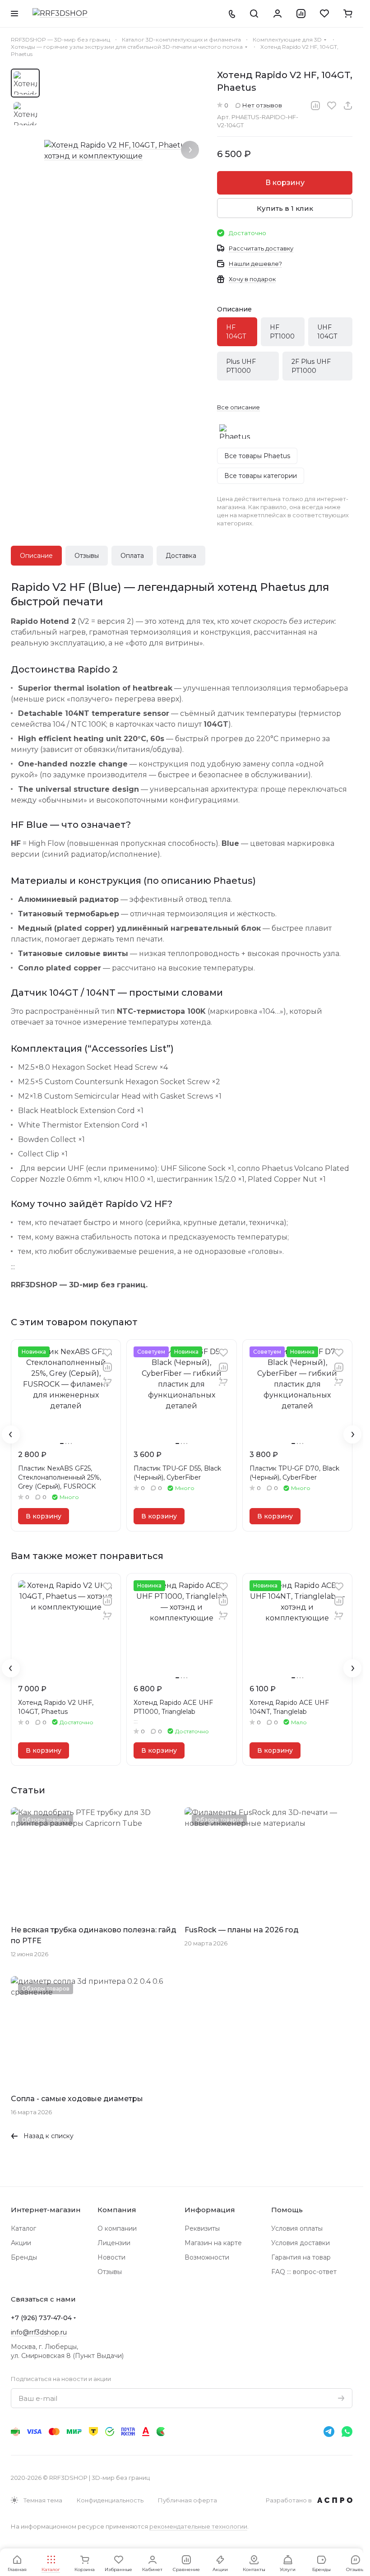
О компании (117, 2228)
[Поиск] (254, 14)
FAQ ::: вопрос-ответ (304, 2272)
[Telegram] (329, 2432)
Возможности (207, 2257)
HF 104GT (236, 332)
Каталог (23, 2228)
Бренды (24, 2257)
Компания (117, 2210)
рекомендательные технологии (198, 2526)
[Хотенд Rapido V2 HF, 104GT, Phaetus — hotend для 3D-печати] (126, 151)
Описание (36, 556)
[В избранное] (332, 106)
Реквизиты (202, 2228)
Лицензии (114, 2243)
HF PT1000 (282, 332)
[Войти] (277, 14)
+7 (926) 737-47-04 (41, 2318)
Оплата (132, 556)
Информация (210, 2210)
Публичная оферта (187, 2500)
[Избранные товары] (324, 14)
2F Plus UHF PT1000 (311, 366)
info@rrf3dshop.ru (39, 2332)
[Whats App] (347, 2432)
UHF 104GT (327, 332)
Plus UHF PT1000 (241, 366)
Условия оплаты (297, 2228)
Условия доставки (301, 2243)
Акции (21, 2243)
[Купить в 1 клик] (107, 1382)
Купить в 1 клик (285, 208)
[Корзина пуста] (348, 14)
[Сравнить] (315, 106)
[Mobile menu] (14, 14)
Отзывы (87, 556)
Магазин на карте (213, 2243)
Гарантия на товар (301, 2257)
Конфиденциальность (110, 2500)
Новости (111, 2257)
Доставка (181, 556)
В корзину (285, 183)
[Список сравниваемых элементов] (301, 14)
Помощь (287, 2210)
